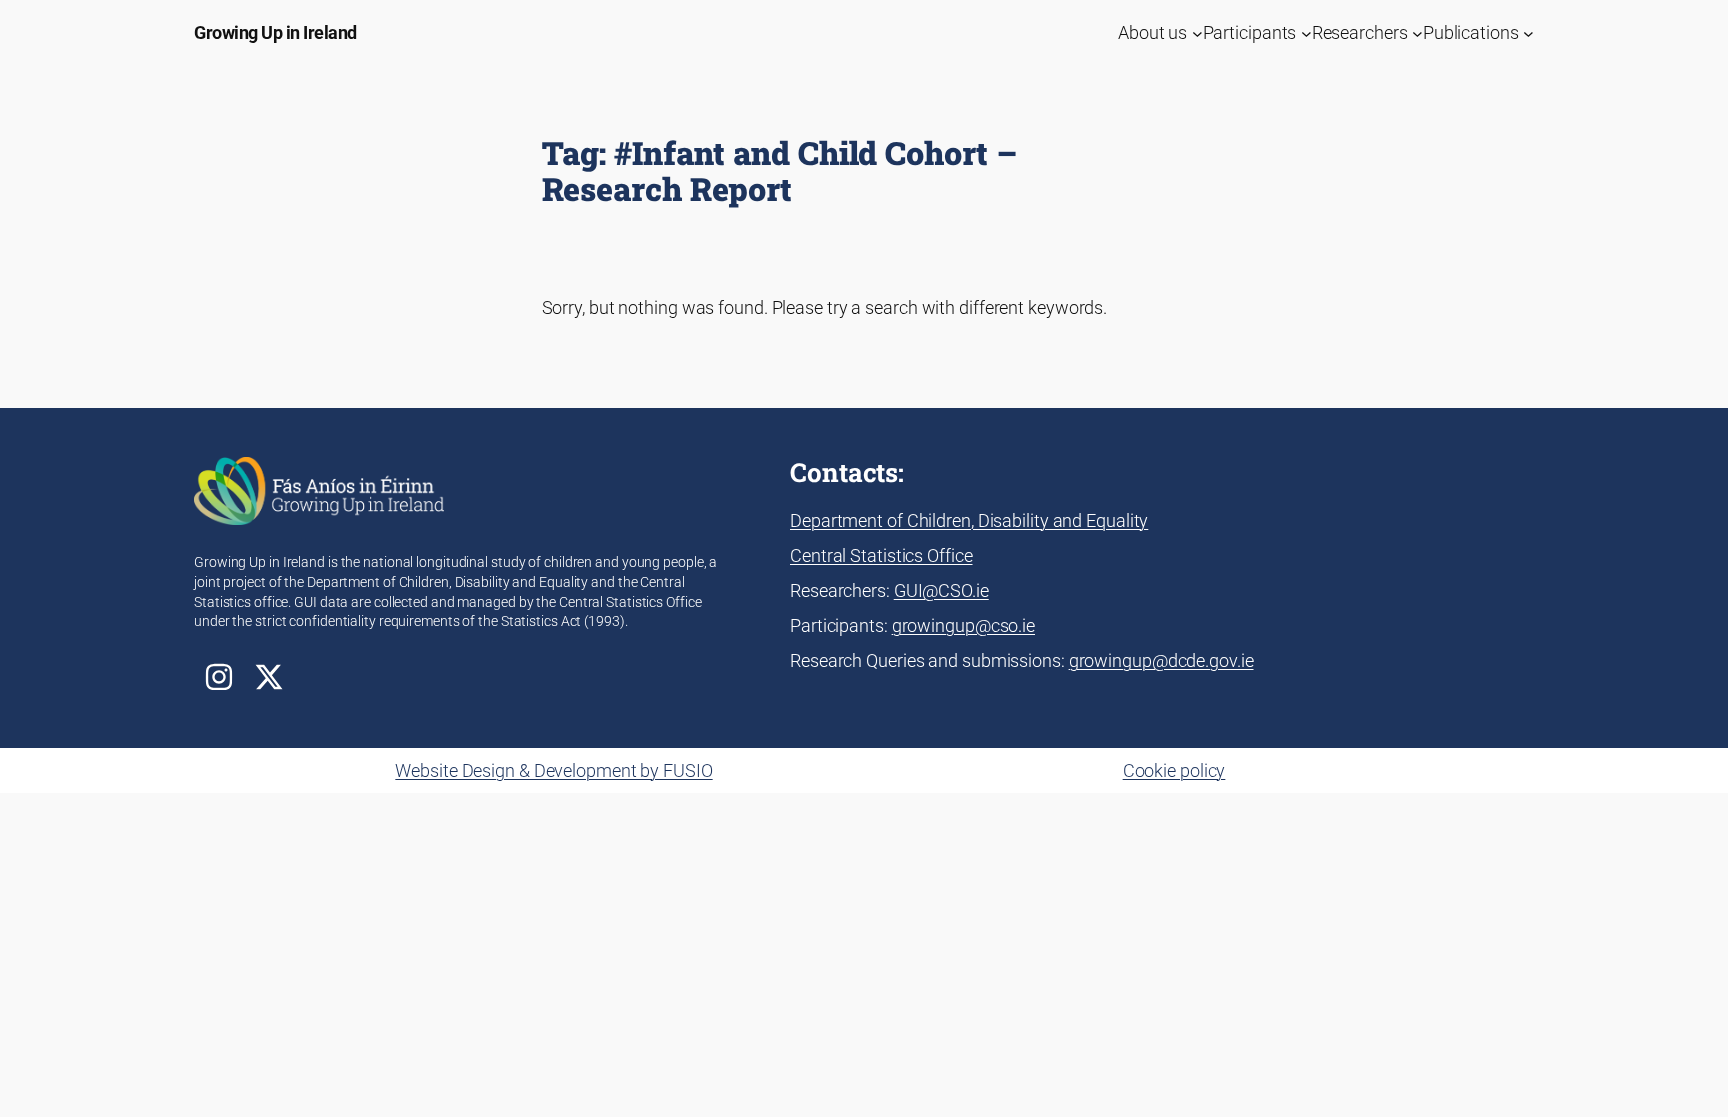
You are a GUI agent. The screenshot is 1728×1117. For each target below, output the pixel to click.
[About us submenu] (1197, 32)
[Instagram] (219, 677)
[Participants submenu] (1306, 32)
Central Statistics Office (881, 555)
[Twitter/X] (269, 677)
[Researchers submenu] (1417, 32)
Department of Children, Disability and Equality (969, 520)
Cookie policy (1174, 770)
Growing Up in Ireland (275, 32)
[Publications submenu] (1528, 32)
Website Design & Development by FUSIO (553, 770)
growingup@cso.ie (963, 625)
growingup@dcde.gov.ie (1161, 660)
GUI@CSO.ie (941, 590)
